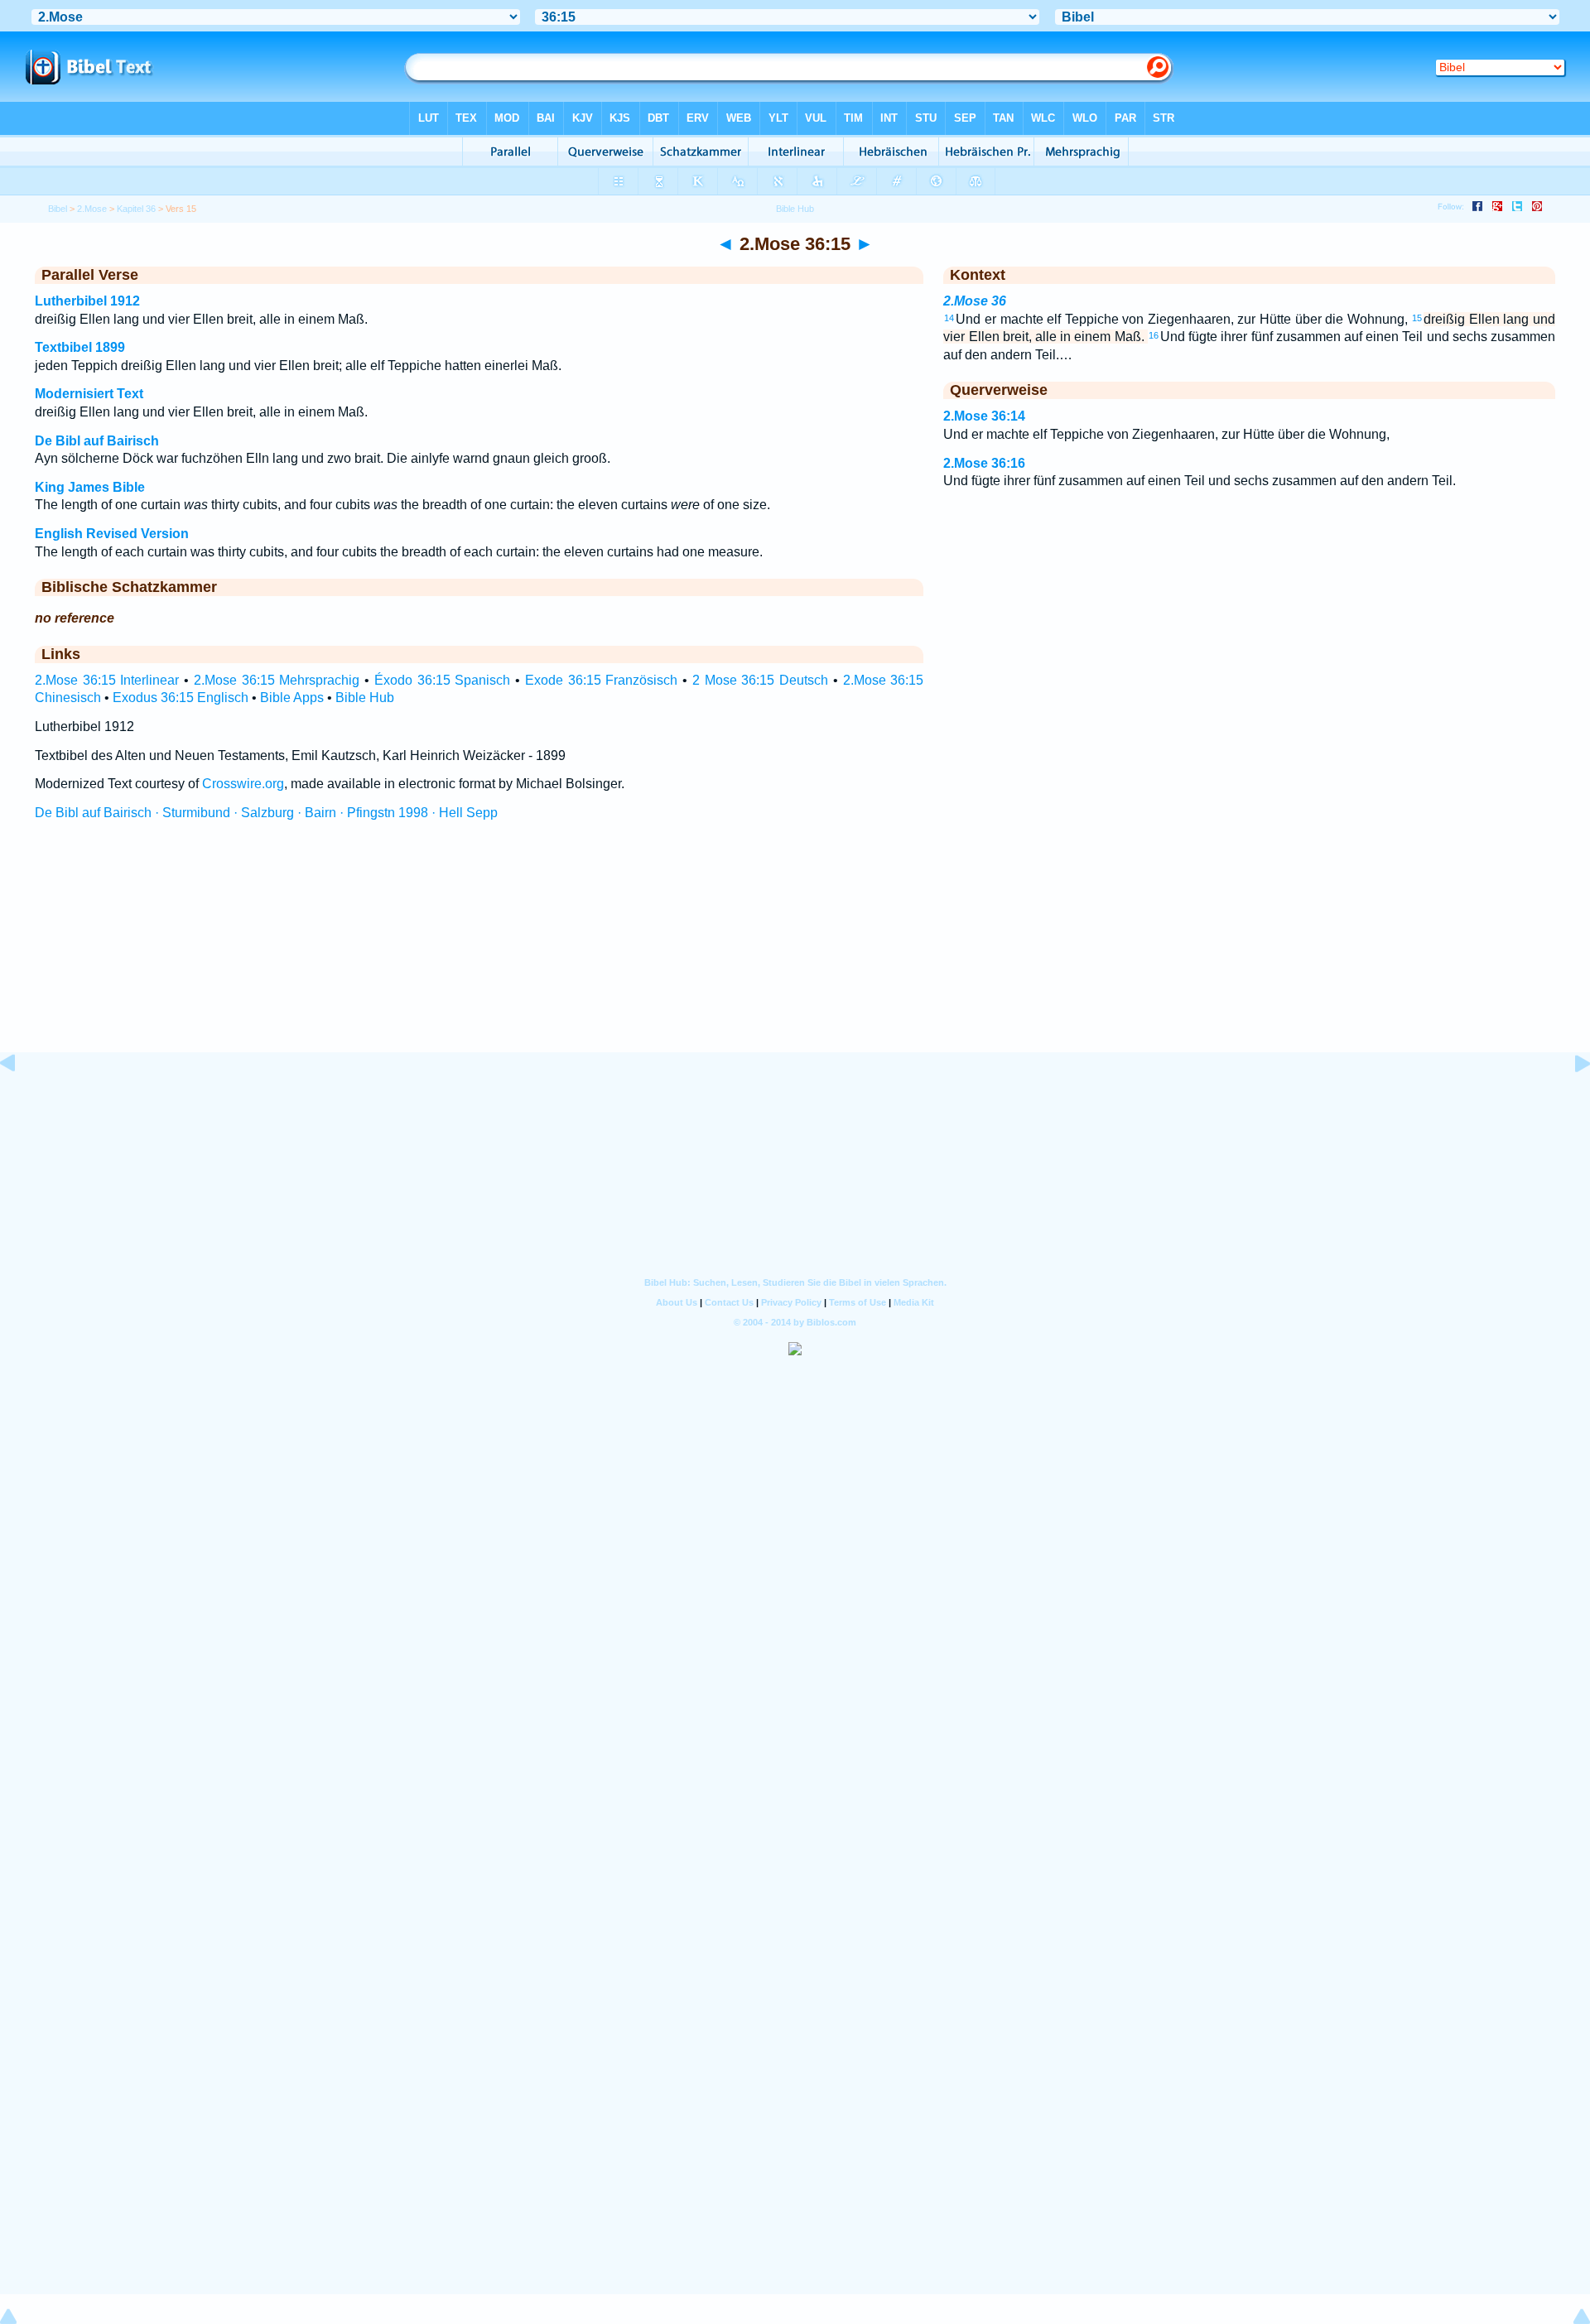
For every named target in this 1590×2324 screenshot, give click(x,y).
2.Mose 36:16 (984, 463)
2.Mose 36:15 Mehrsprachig (277, 680)
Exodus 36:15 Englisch (181, 698)
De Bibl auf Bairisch (97, 441)
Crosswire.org (243, 784)
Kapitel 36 (136, 209)
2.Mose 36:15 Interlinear (107, 680)
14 (949, 318)
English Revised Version (112, 534)
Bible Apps (292, 698)
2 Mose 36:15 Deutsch (760, 680)
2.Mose (92, 209)
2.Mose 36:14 (984, 416)
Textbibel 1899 (80, 347)
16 (1154, 335)
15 (1417, 318)
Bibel (58, 209)
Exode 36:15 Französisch (602, 680)
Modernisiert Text (89, 394)
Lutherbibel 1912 (87, 301)
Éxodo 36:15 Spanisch (443, 680)
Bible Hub (365, 698)
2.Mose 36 (975, 301)
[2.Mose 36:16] (1569, 1101)
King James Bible (90, 487)
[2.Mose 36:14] (21, 1101)
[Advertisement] (795, 951)
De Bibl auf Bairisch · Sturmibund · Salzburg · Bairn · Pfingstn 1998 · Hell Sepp (266, 813)
